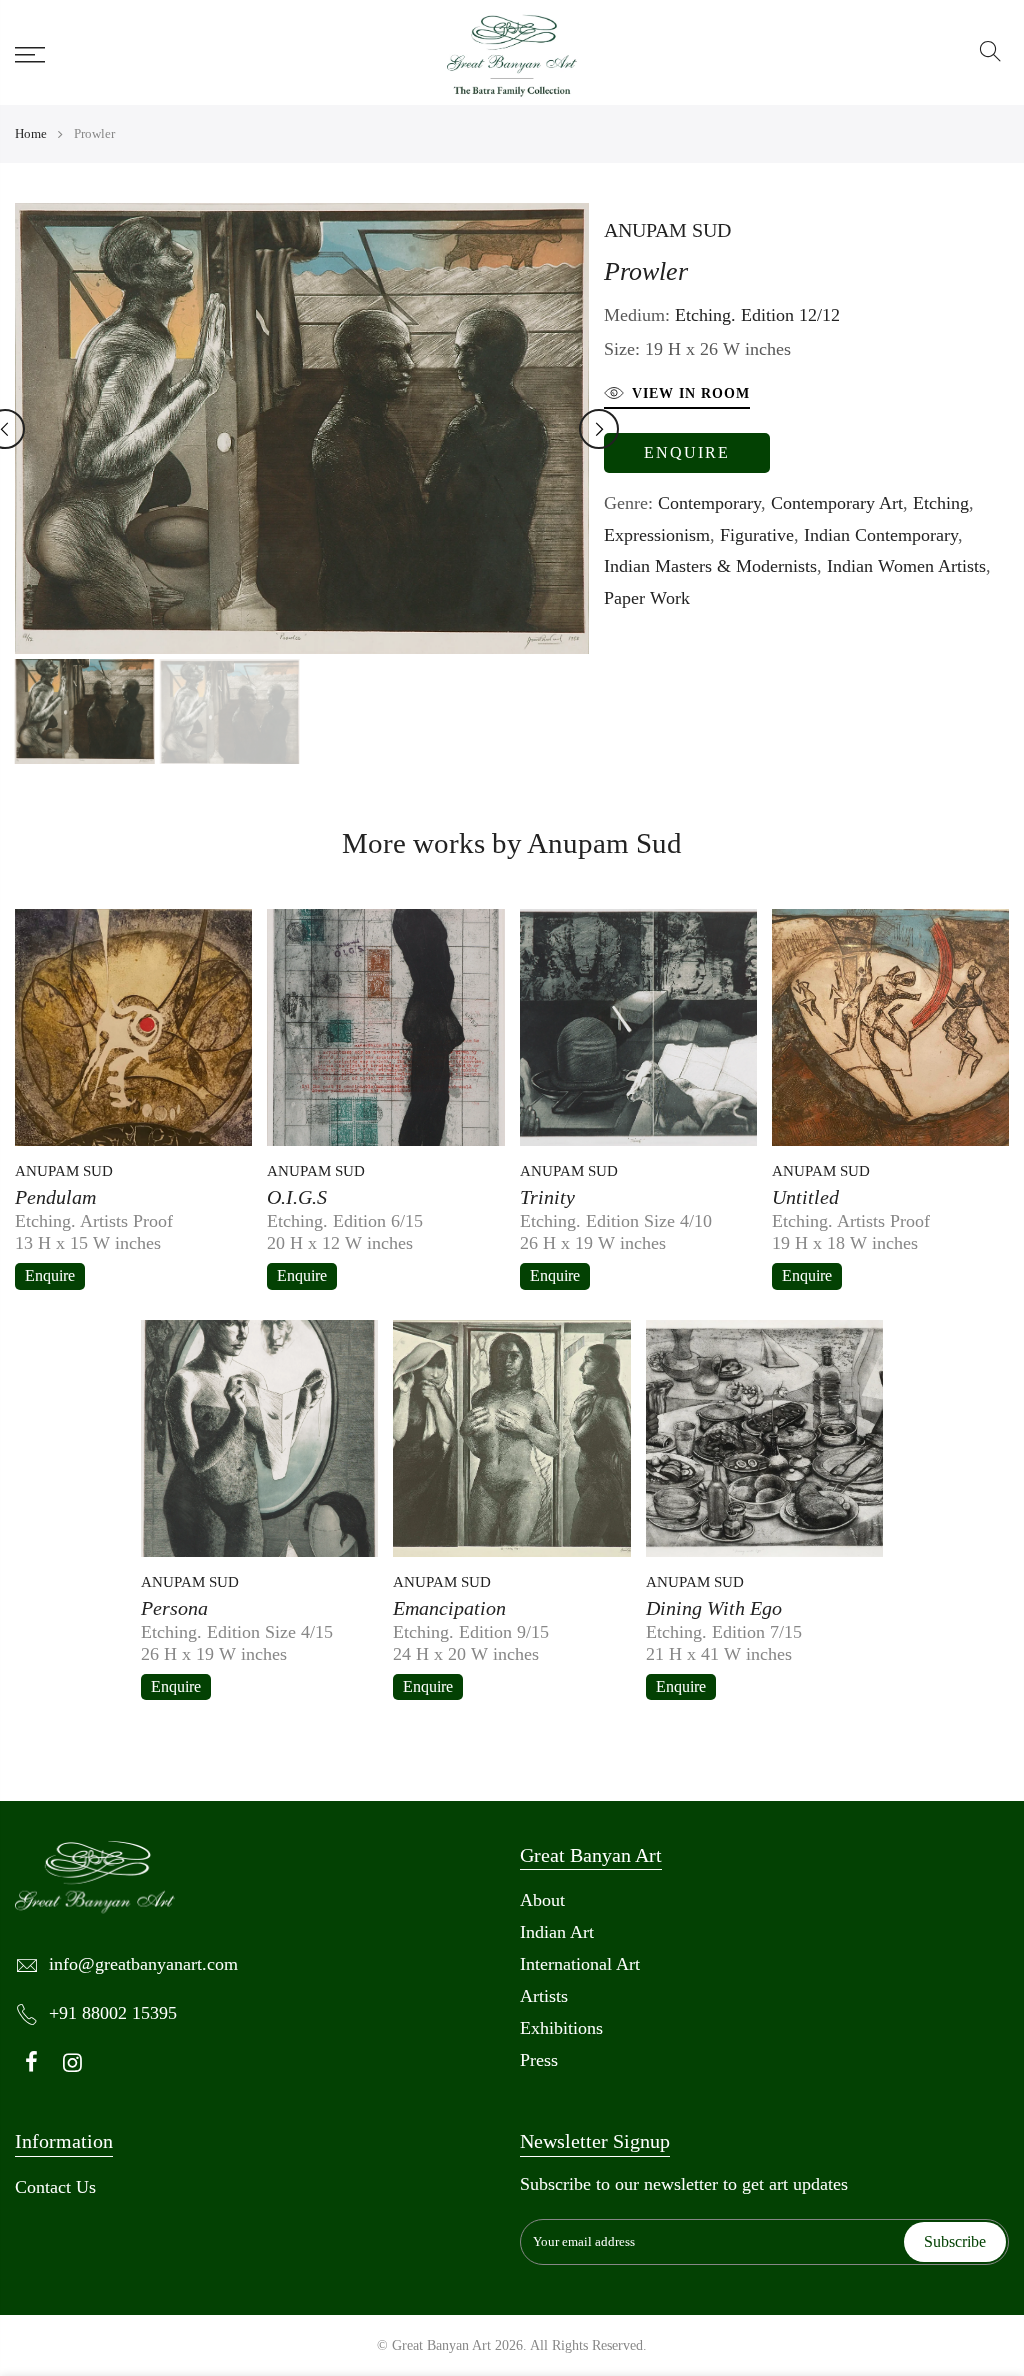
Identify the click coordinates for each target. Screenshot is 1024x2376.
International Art (580, 1964)
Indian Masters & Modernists (710, 566)
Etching (941, 503)
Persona (174, 1608)
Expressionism (657, 535)
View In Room (691, 393)
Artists (544, 1996)
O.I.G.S (297, 1197)
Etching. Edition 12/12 (757, 315)
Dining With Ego (714, 1608)
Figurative (757, 535)
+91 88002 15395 (113, 2013)
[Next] (599, 429)
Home (31, 133)
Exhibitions (561, 2028)
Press (539, 2060)
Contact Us (55, 2187)
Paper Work (647, 598)
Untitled (805, 1197)
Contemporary (709, 503)
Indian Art (557, 1932)
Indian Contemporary (881, 535)
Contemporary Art (837, 503)
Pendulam (55, 1197)
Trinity (547, 1197)
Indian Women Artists (906, 566)
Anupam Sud (667, 230)
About (542, 1900)
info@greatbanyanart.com (143, 1964)
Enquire (687, 452)
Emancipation (449, 1608)
